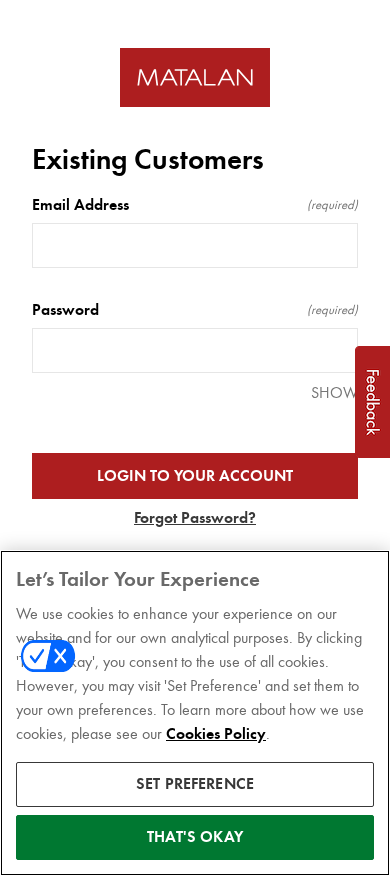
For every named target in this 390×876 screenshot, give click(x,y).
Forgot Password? (195, 518)
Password (195, 310)
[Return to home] (195, 77)
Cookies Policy (216, 734)
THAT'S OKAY (195, 837)
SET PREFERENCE (195, 784)
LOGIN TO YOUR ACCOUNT (195, 476)
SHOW (334, 392)
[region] (195, 713)
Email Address (195, 205)
